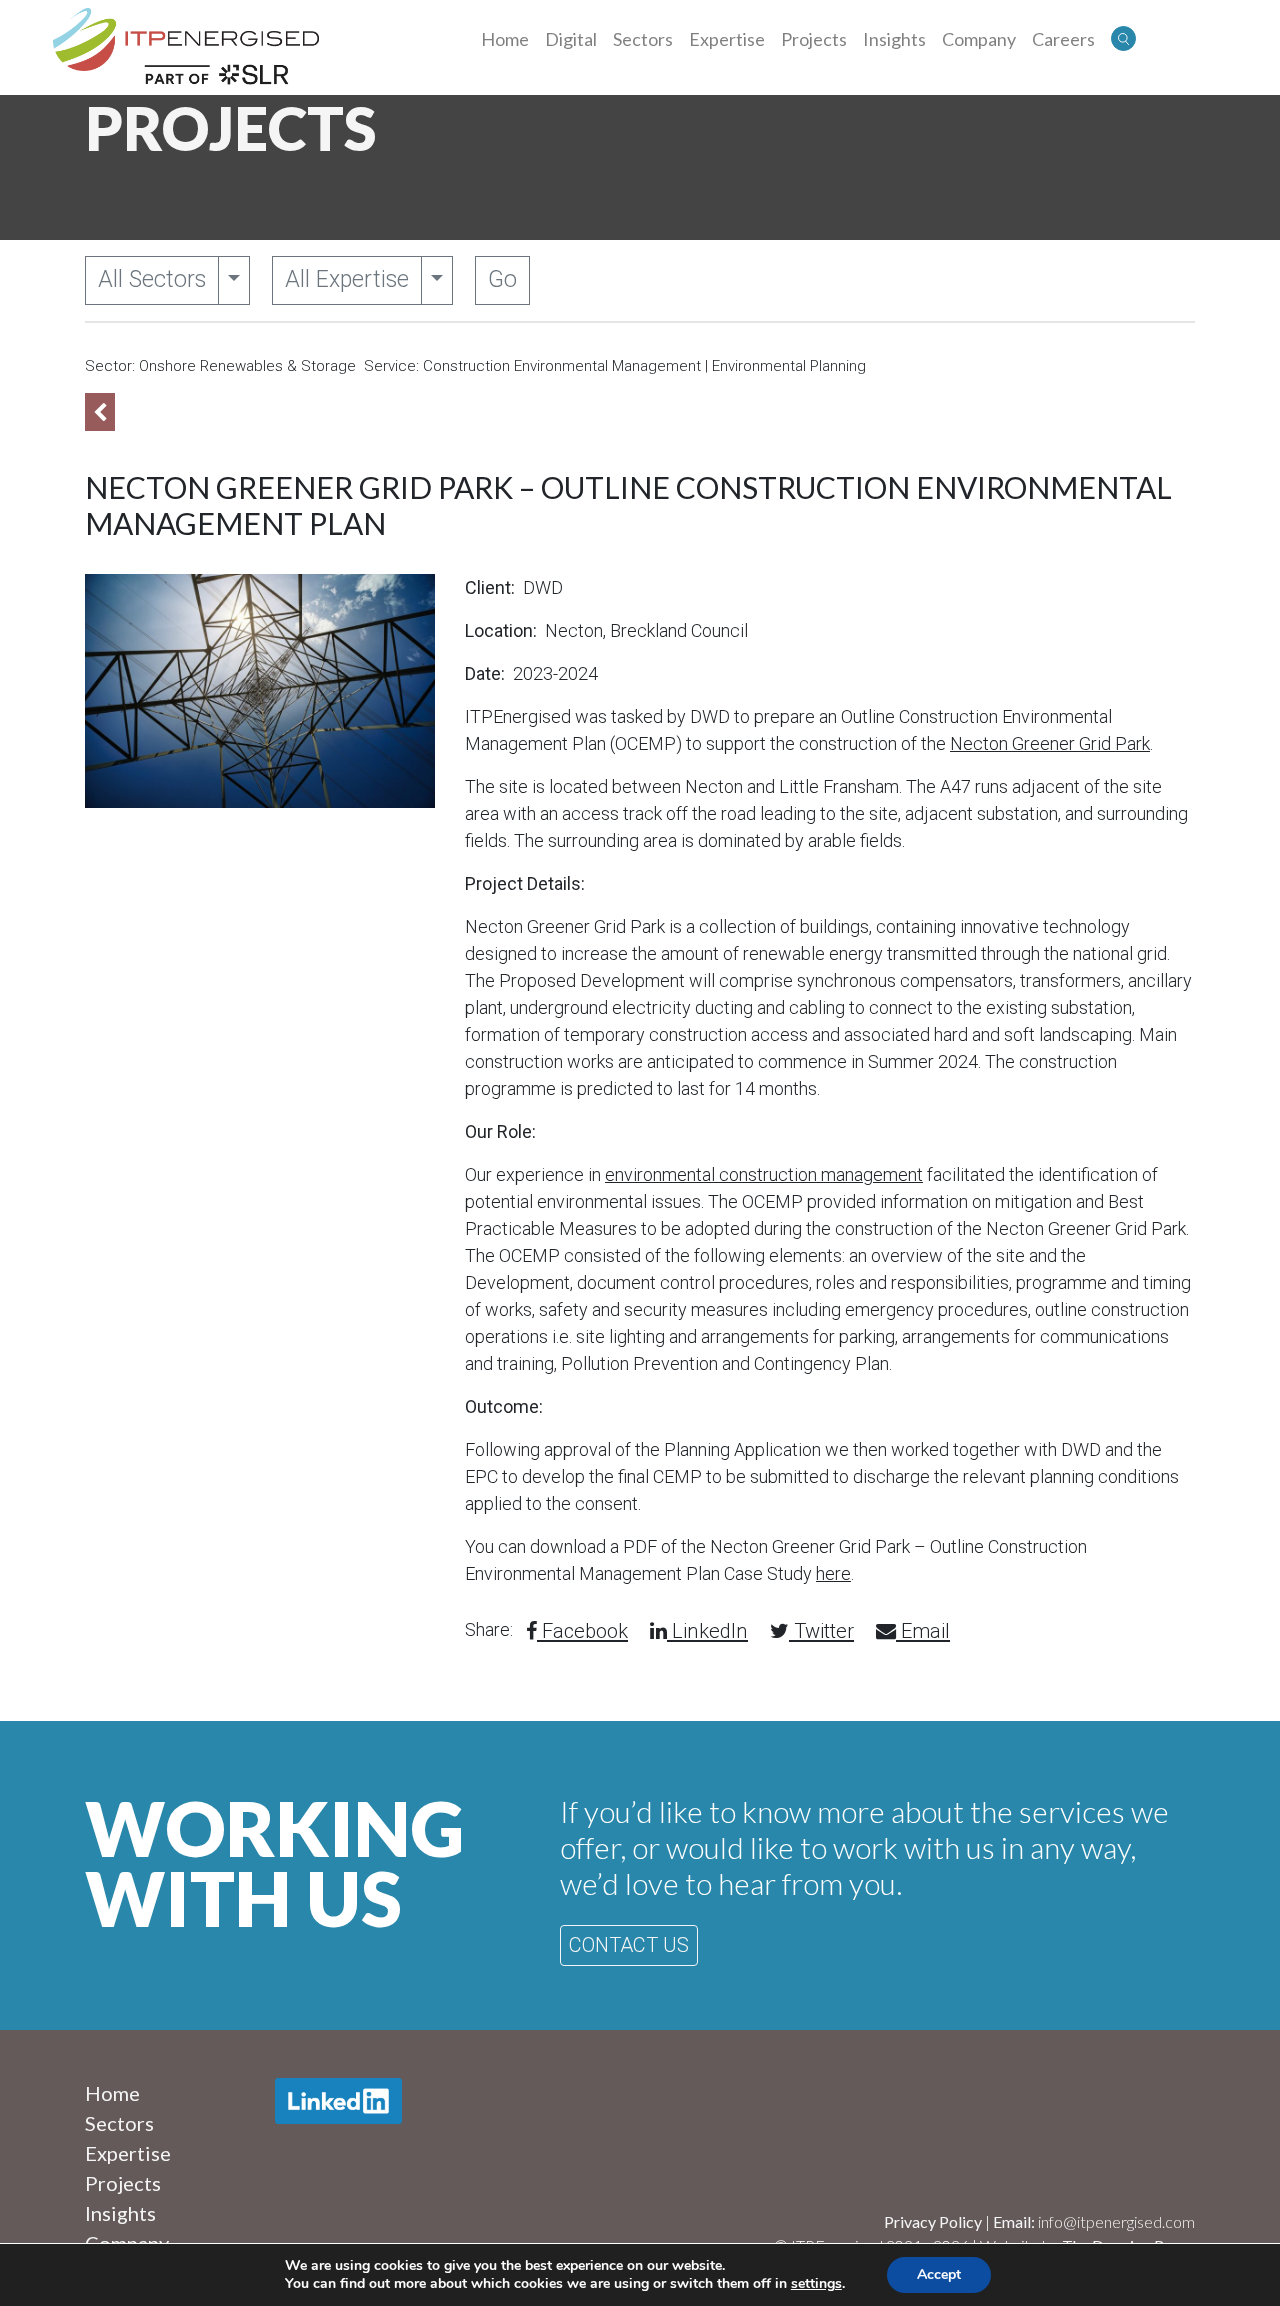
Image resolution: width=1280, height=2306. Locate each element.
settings (816, 2284)
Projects (814, 39)
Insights (894, 39)
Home (505, 39)
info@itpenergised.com (1116, 2221)
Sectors (643, 39)
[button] (1123, 38)
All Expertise (347, 279)
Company (979, 39)
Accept (939, 2274)
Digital (571, 39)
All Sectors (152, 279)
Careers (1063, 39)
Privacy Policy (933, 2221)
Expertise (727, 39)
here (833, 1573)
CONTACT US (629, 1945)
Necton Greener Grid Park (1050, 743)
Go (502, 279)
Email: (1015, 2221)
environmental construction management (764, 1174)
